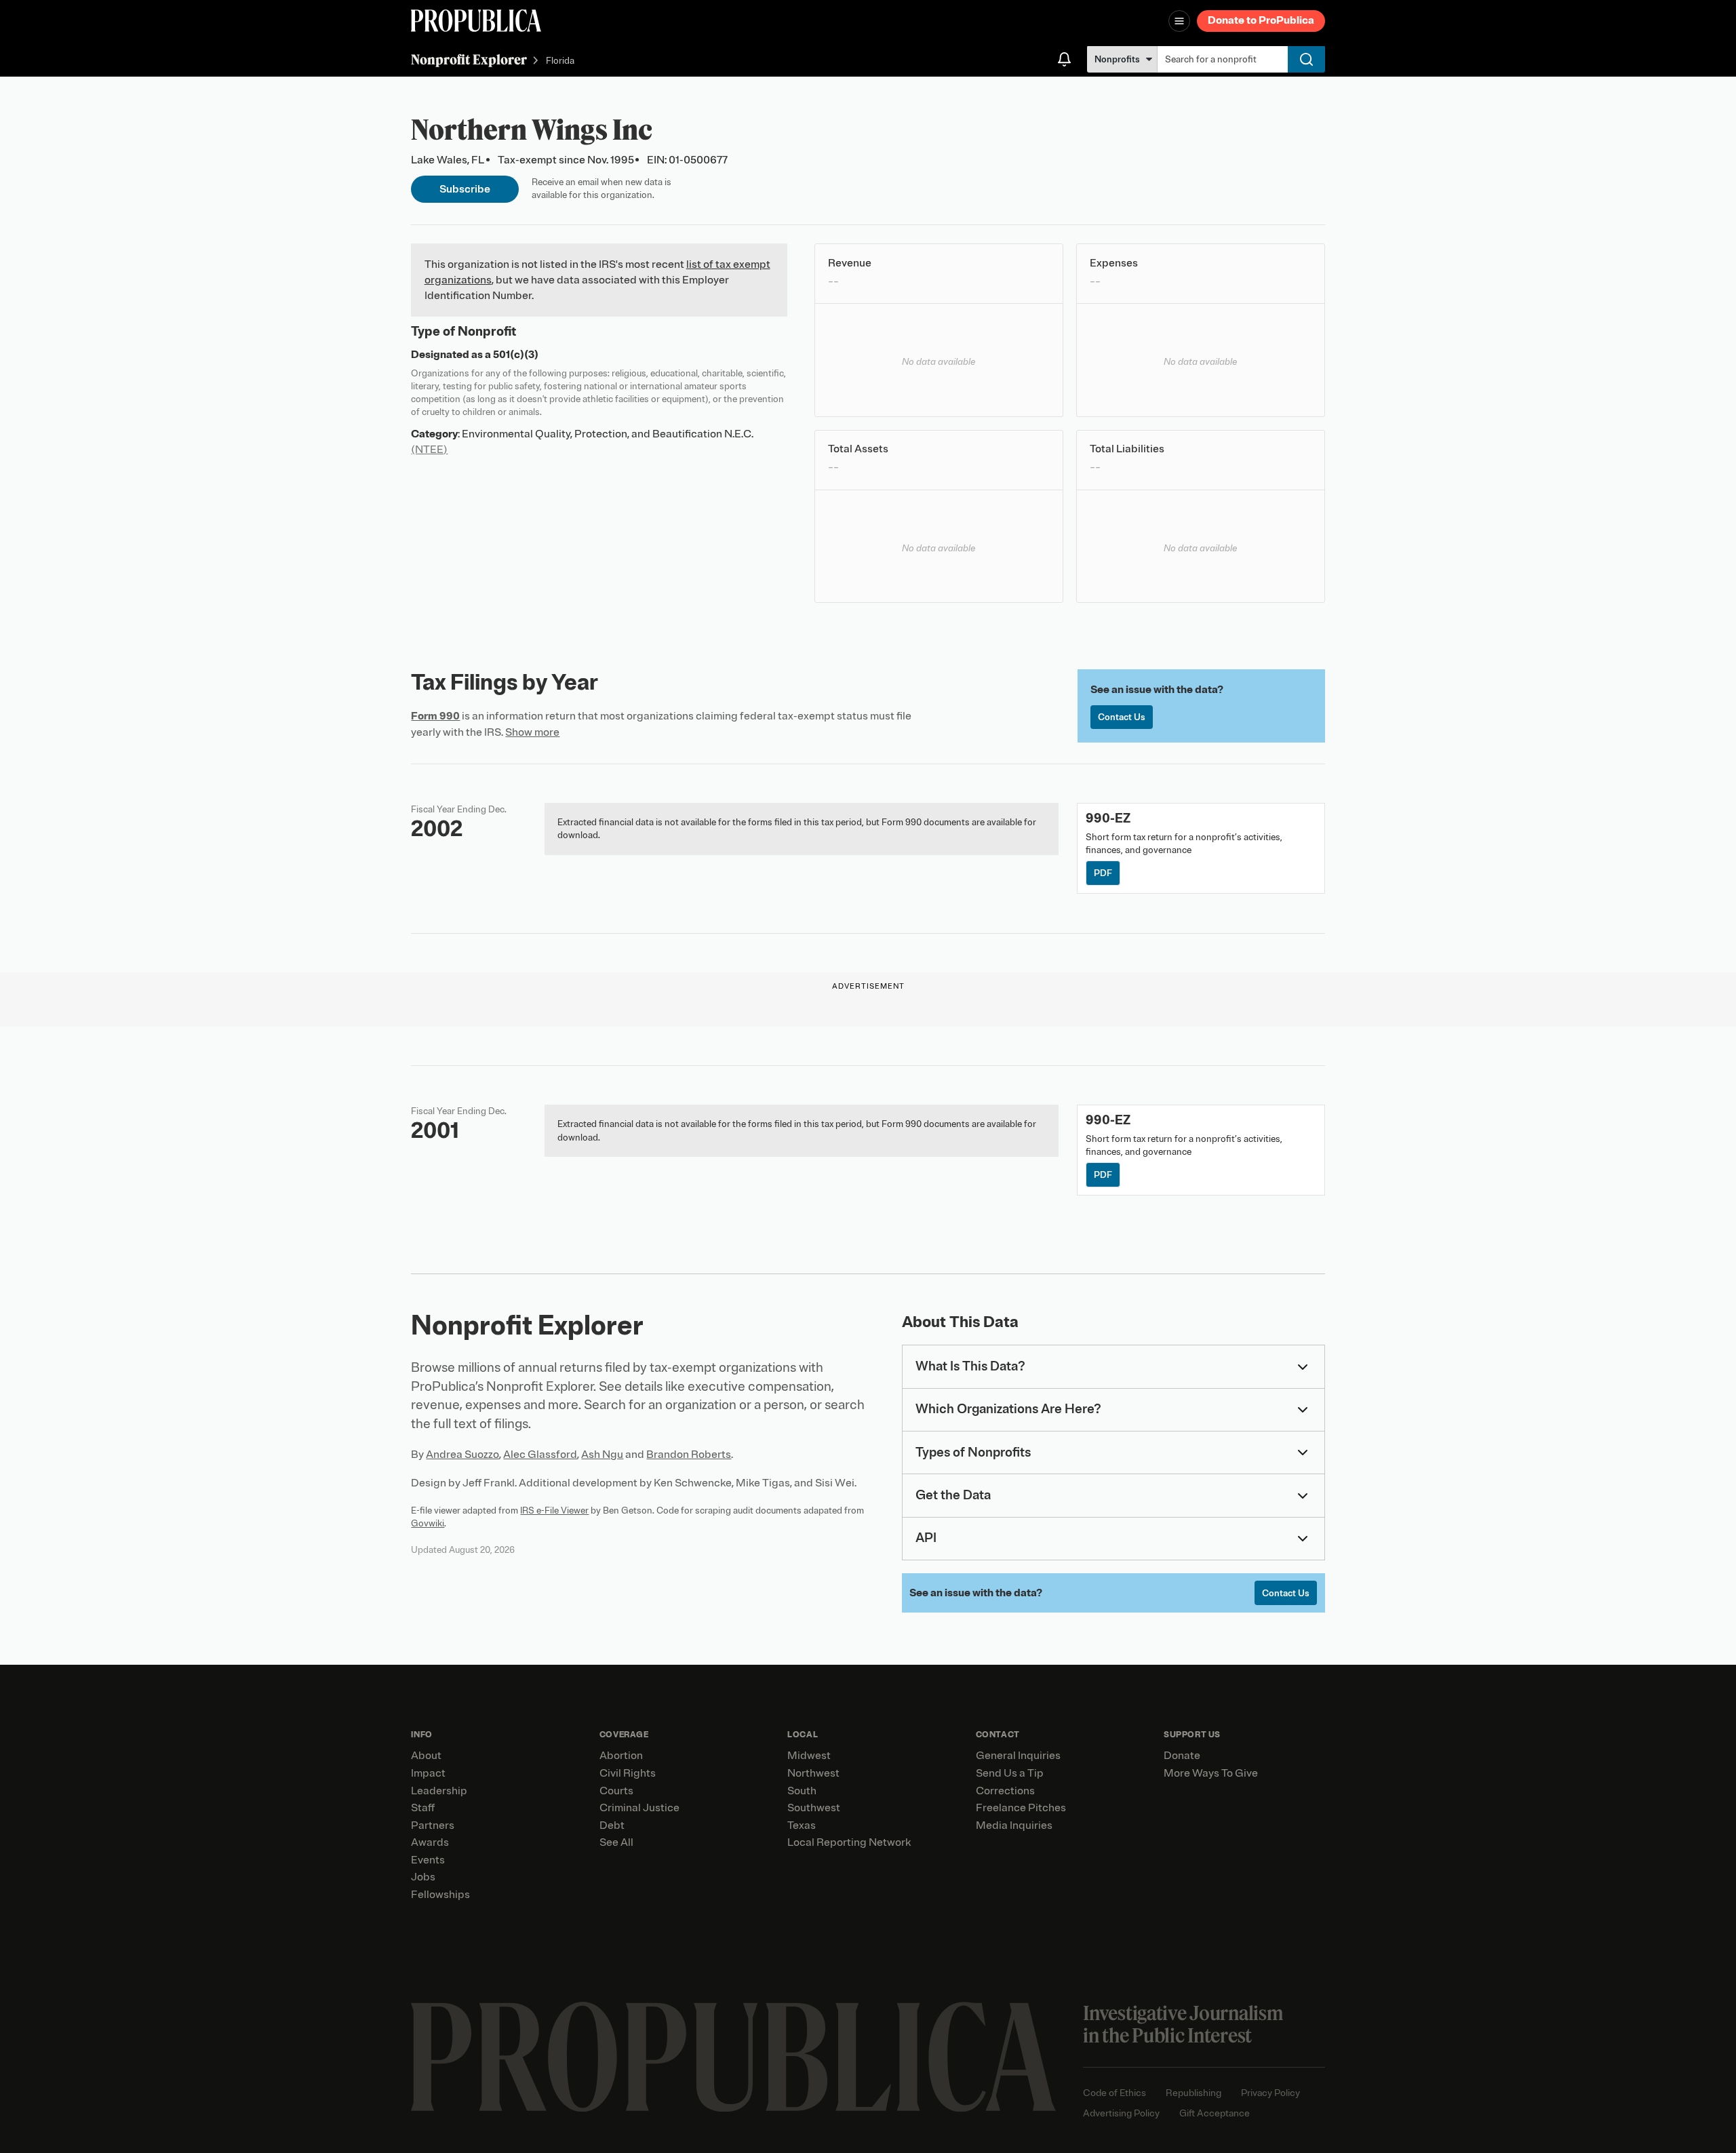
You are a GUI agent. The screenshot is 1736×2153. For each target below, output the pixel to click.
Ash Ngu (602, 1455)
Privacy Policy (1270, 2093)
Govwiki (428, 1523)
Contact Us (1122, 717)
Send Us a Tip (1010, 1773)
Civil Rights (628, 1773)
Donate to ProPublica (1261, 20)
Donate (1182, 1756)
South (802, 1791)
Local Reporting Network (849, 1842)
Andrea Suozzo (462, 1455)
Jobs (423, 1877)
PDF (1103, 873)
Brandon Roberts (689, 1455)
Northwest (813, 1773)
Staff (423, 1808)
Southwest (814, 1808)
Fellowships (440, 1895)
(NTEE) (429, 450)
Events (428, 1860)
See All (616, 1842)
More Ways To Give (1211, 1773)
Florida (560, 61)
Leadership (439, 1791)
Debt (612, 1825)
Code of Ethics (1114, 2093)
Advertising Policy (1121, 2113)
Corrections (1005, 1791)
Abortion (621, 1756)
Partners (433, 1825)
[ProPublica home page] (733, 2057)
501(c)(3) (516, 355)
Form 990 (435, 716)
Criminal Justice (639, 1808)
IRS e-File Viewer (554, 1510)
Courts (616, 1791)
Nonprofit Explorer (469, 59)
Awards (430, 1842)
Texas (802, 1825)
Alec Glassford (540, 1455)
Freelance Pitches (1021, 1808)
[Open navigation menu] (1179, 21)
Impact (428, 1773)
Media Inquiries (1014, 1825)
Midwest (809, 1756)
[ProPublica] (476, 21)
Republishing (1193, 2093)
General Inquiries (1018, 1756)
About (426, 1756)
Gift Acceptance (1215, 2113)
